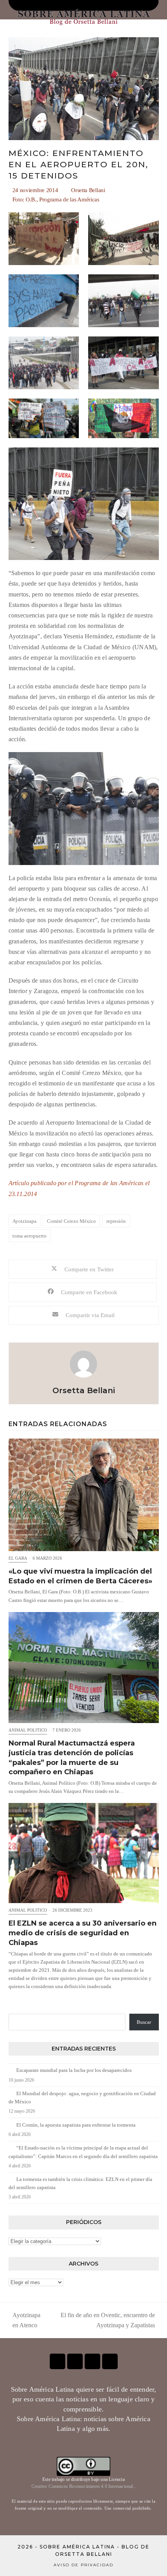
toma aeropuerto (30, 1236)
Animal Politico (28, 1730)
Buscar (144, 2022)
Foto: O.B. (24, 199)
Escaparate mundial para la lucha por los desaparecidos (74, 2070)
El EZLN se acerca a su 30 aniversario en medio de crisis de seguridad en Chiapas (83, 1933)
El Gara (18, 1558)
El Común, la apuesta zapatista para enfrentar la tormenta (76, 2125)
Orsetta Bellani (88, 190)
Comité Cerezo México (71, 1221)
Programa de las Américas (69, 199)
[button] (83, 1269)
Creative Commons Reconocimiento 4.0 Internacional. (83, 2486)
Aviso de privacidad (83, 2565)
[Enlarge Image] (84, 88)
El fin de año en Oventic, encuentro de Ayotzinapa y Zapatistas (104, 2321)
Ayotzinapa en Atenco (24, 2321)
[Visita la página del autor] (83, 1363)
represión (116, 1221)
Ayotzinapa (24, 1221)
